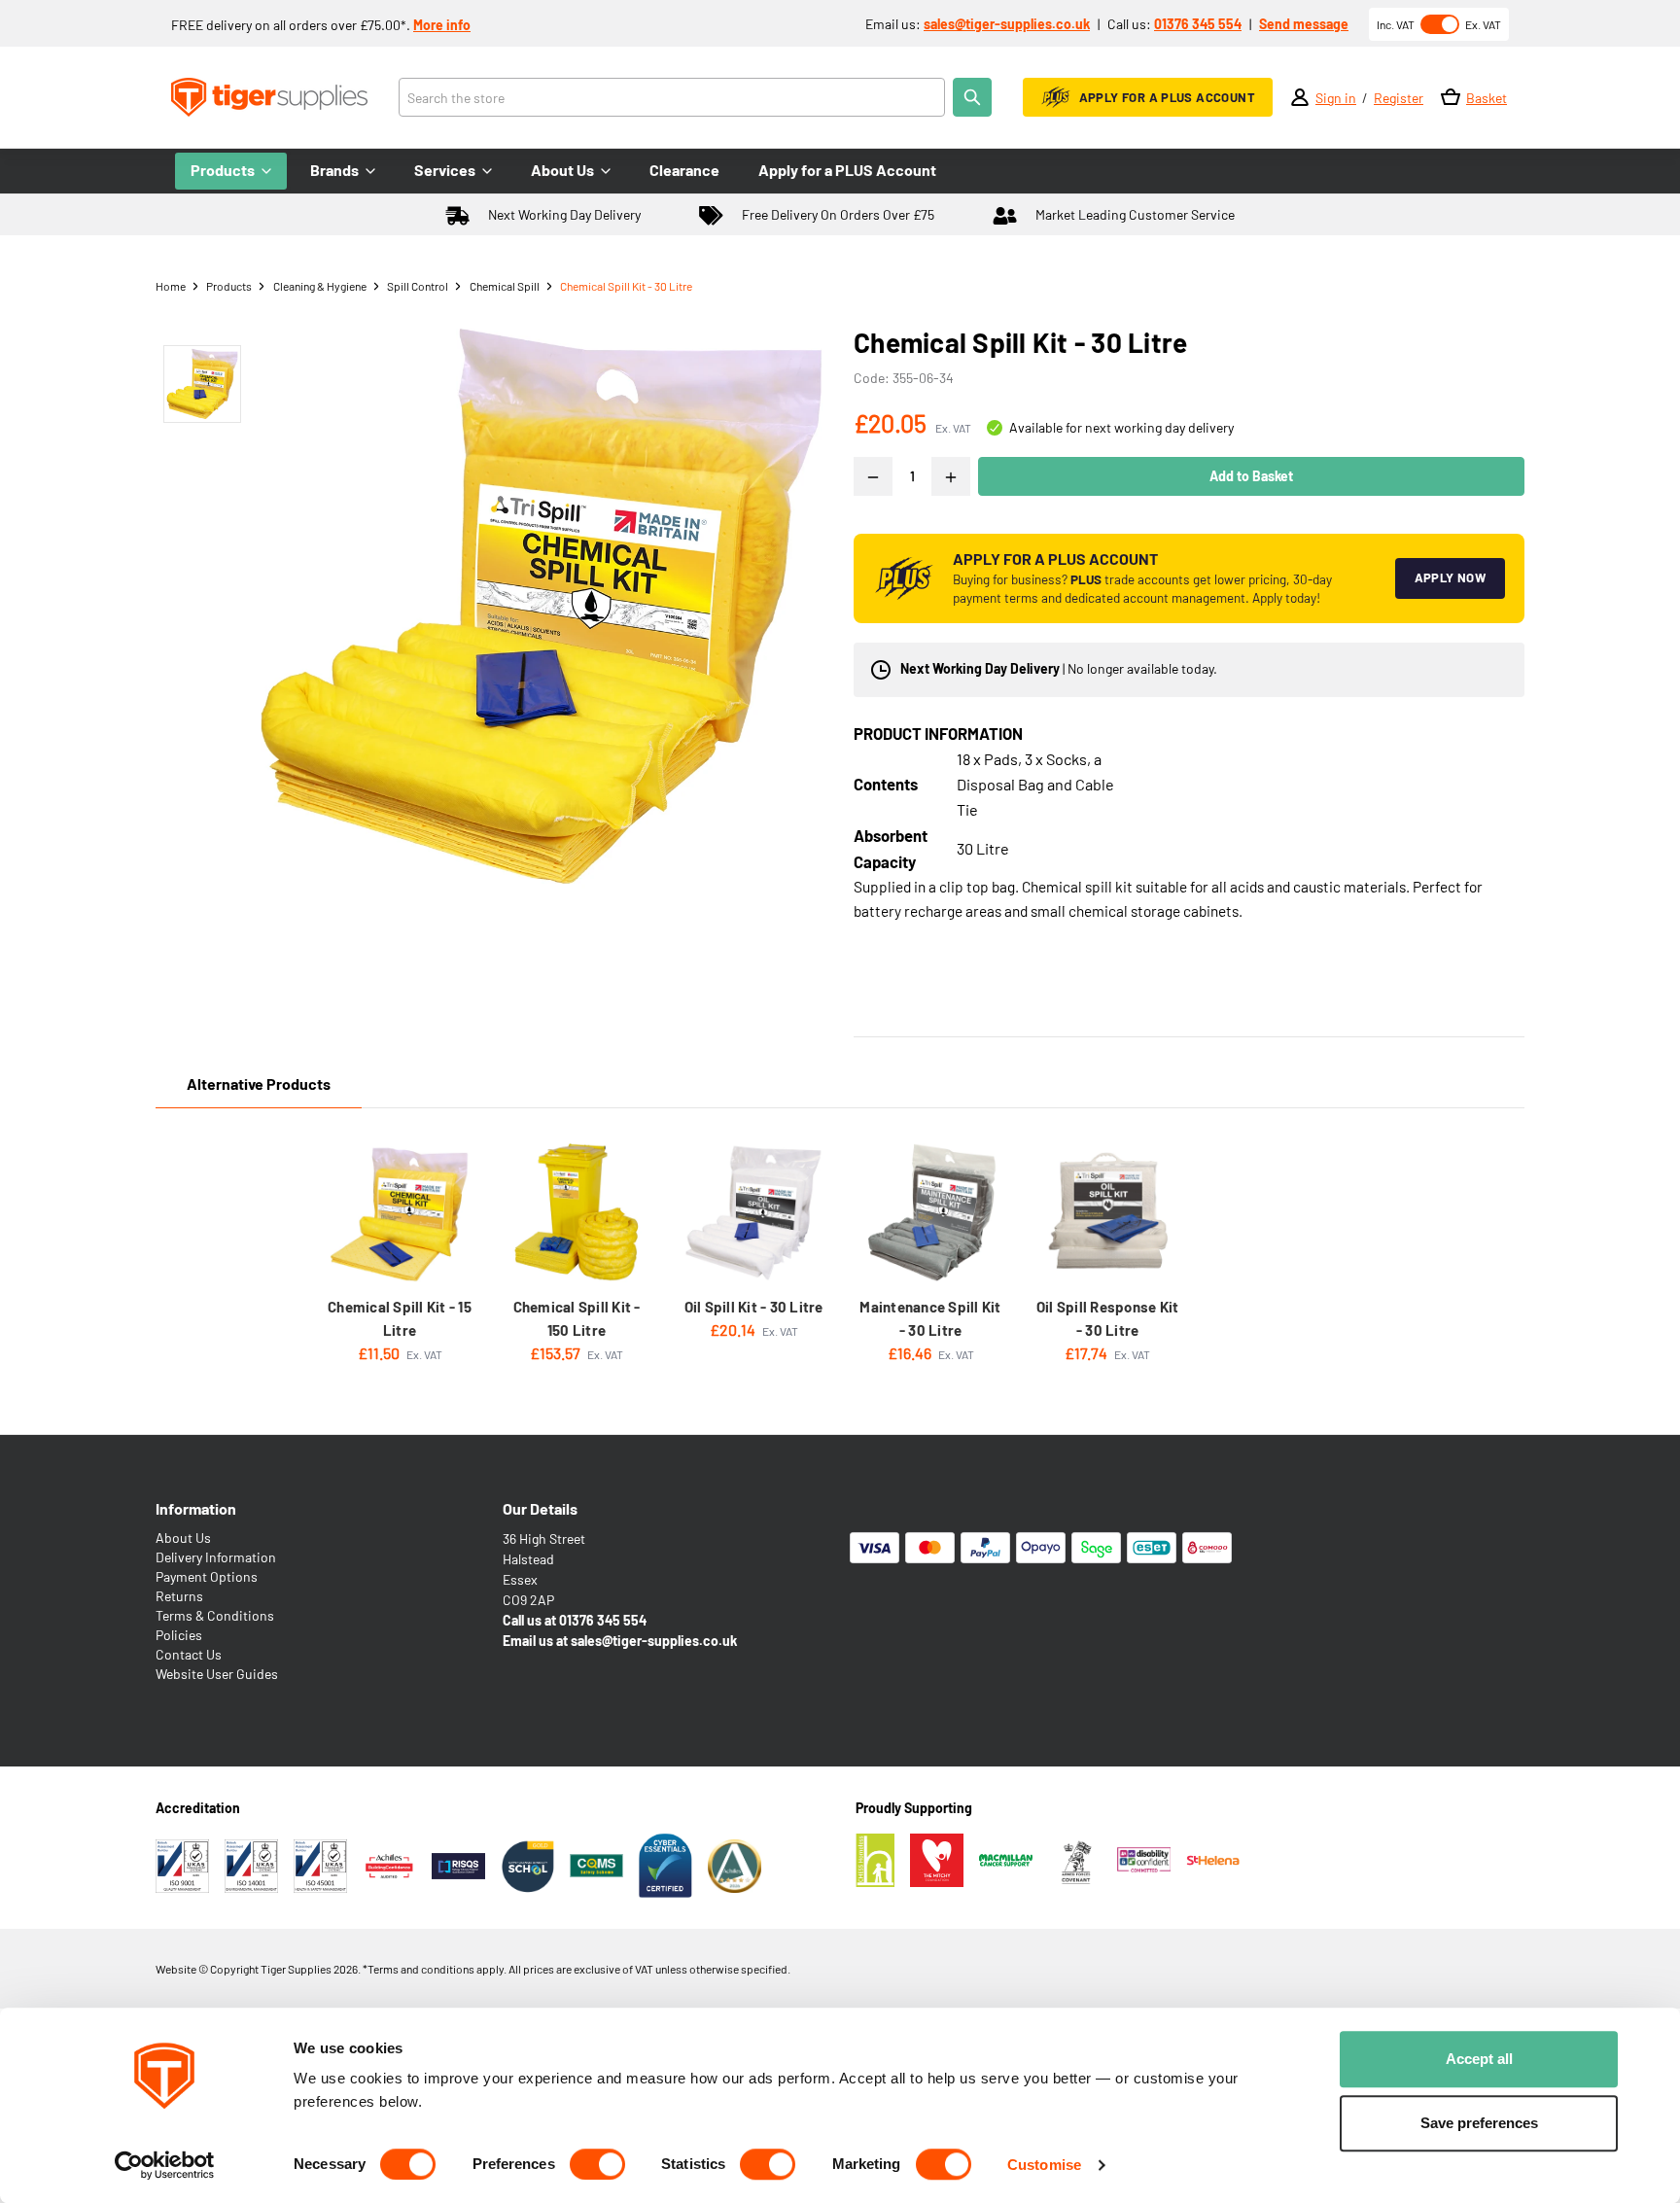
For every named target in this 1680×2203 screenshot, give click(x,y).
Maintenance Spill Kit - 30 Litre (930, 1318)
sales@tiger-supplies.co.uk (1007, 24)
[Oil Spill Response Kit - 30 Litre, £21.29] (1107, 1212)
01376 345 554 (1198, 24)
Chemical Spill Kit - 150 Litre (577, 1318)
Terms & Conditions (215, 1615)
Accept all (1479, 2059)
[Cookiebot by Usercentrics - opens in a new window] (165, 2165)
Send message (1304, 24)
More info (442, 25)
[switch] (597, 2164)
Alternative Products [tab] (259, 1084)
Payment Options (207, 1576)
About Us (183, 1538)
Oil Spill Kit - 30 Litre (754, 1307)
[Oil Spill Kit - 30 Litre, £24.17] (753, 1212)
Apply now (1451, 577)
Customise (1044, 2165)
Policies (179, 1635)
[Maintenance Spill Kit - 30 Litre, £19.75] (930, 1212)
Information (196, 1508)
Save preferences (1479, 2123)
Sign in (1336, 98)
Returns (179, 1596)
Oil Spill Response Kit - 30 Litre (1108, 1318)
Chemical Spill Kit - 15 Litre (400, 1318)
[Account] (1300, 97)
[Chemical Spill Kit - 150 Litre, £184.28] (577, 1212)
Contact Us (189, 1654)
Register (1399, 98)
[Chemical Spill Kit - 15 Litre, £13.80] (400, 1212)
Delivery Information (216, 1557)
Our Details (540, 1508)
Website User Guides (217, 1674)
